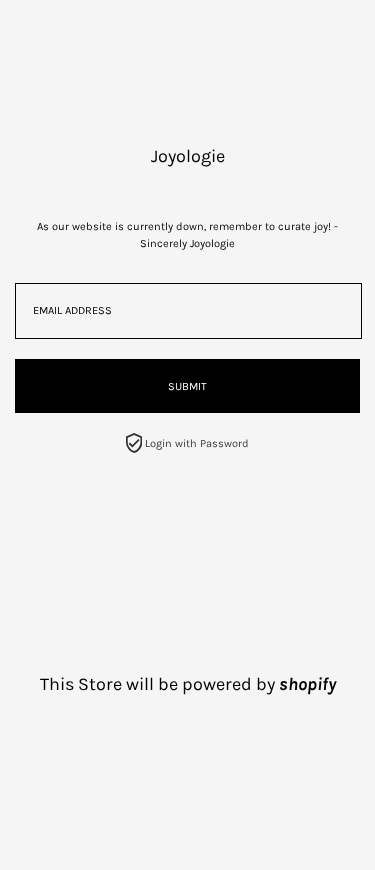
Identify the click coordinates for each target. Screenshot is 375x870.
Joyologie (188, 156)
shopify (307, 684)
